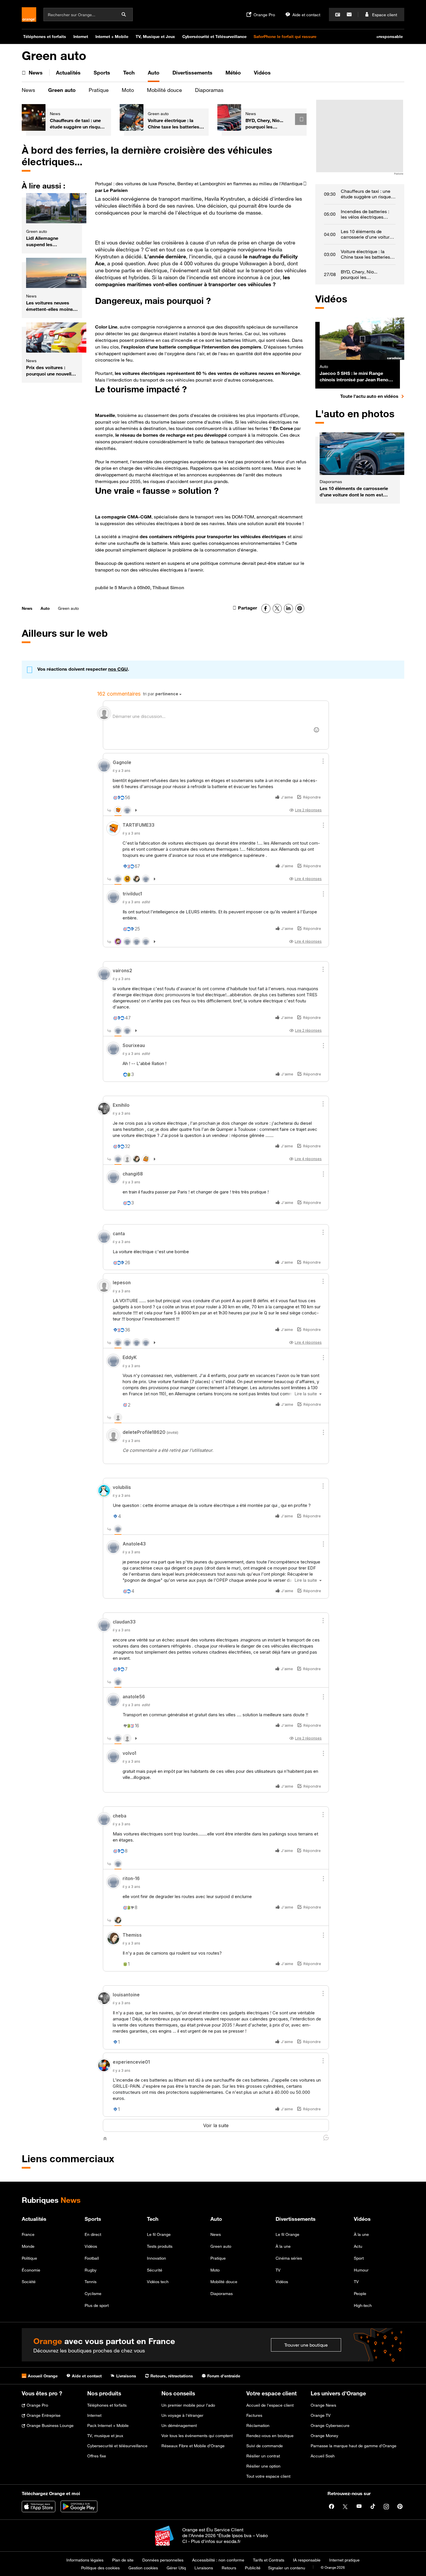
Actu (358, 2246)
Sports (93, 2219)
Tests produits (160, 2246)
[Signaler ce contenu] (305, 187)
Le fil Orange (159, 2234)
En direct (93, 2234)
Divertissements (296, 2219)
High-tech (363, 2305)
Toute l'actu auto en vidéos (372, 396)
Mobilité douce (164, 90)
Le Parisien (115, 190)
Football (92, 2258)
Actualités (34, 2219)
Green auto (62, 90)
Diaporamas (209, 90)
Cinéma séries (289, 2258)
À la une (283, 2246)
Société (29, 2282)
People (360, 2293)
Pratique (99, 90)
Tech (153, 2219)
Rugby (91, 2270)
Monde (28, 2246)
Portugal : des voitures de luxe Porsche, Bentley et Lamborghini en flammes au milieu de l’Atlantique (199, 184)
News (28, 90)
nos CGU (118, 669)
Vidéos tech (158, 2282)
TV (278, 2270)
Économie (31, 2270)
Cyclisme (93, 2293)
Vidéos (91, 2246)
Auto (45, 608)
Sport (359, 2258)
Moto (128, 90)
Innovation (156, 2258)
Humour (361, 2270)
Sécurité (155, 2270)
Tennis (91, 2282)
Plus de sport (97, 2305)
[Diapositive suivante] (301, 119)
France (28, 2234)
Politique (29, 2258)
